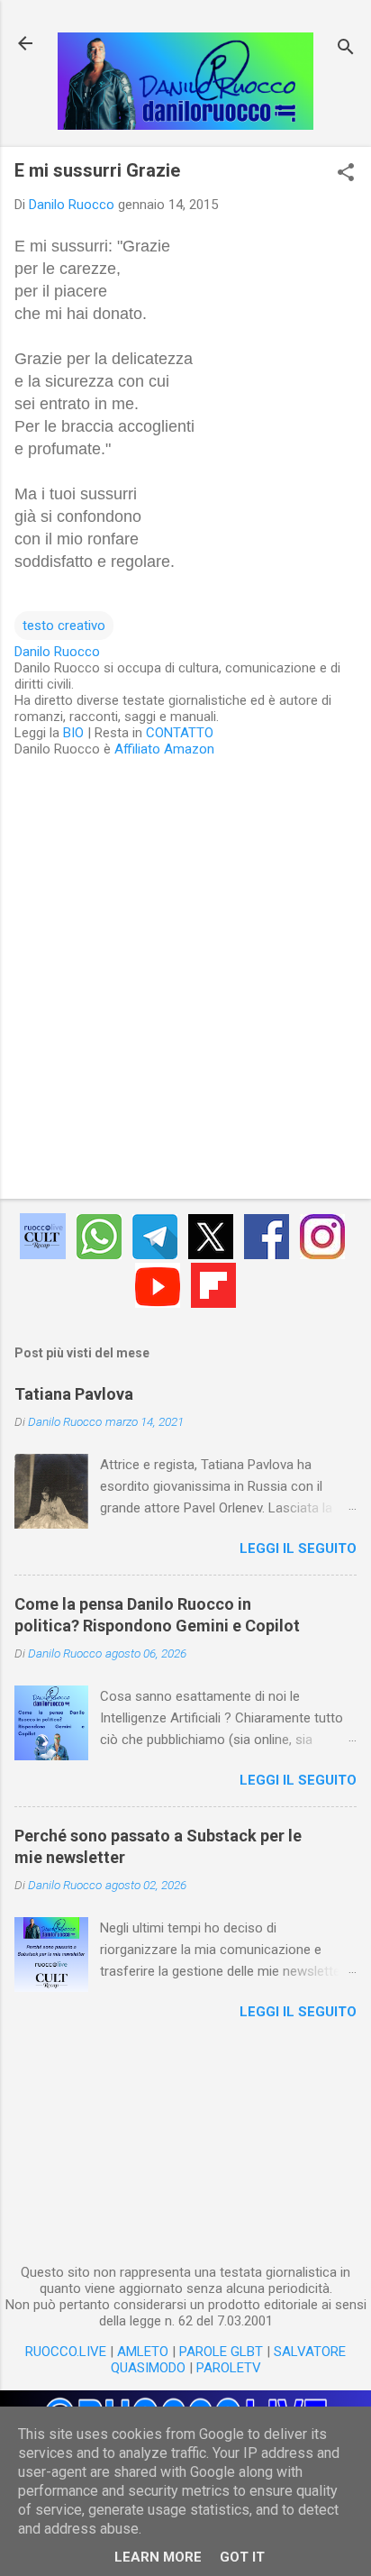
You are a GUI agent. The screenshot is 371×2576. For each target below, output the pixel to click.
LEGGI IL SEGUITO (298, 1548)
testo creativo (64, 626)
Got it (242, 2557)
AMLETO (143, 2352)
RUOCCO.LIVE (66, 2352)
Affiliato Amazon (164, 749)
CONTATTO (180, 733)
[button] (346, 174)
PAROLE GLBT (221, 2352)
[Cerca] (346, 49)
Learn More (158, 2557)
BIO (73, 733)
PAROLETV (229, 2368)
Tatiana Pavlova (74, 1394)
